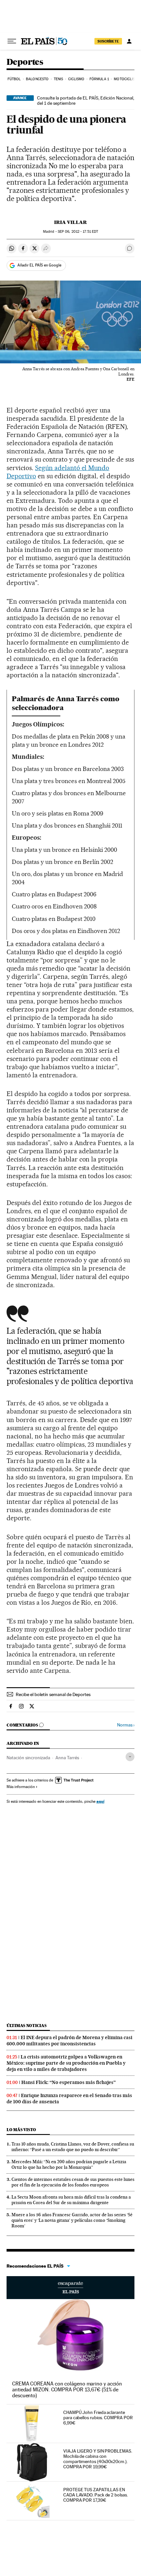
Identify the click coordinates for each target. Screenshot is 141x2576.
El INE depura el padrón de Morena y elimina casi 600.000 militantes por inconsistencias (70, 2041)
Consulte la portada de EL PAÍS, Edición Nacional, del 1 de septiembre (86, 100)
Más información (21, 1787)
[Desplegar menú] (12, 41)
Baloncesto (37, 79)
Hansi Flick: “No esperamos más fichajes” (69, 2082)
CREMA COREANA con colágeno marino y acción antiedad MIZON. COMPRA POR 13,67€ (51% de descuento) (67, 2390)
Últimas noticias (27, 2026)
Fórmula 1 (99, 79)
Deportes (25, 62)
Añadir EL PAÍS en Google (39, 265)
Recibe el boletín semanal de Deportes (53, 1694)
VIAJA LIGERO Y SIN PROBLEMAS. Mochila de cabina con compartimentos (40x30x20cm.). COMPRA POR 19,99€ (98, 2459)
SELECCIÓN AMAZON (70, 2288)
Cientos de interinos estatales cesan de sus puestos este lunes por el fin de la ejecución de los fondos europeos (73, 2182)
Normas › (126, 1725)
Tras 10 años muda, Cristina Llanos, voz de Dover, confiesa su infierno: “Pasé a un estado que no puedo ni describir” (73, 2147)
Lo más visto (21, 2130)
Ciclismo (76, 79)
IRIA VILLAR (70, 222)
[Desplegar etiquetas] (130, 1757)
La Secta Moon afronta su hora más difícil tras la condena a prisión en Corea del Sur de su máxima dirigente (71, 2200)
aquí (100, 1801)
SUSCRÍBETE (108, 41)
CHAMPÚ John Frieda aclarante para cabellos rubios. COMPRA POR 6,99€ (98, 2418)
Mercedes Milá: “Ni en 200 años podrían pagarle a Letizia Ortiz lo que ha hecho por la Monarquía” (69, 2164)
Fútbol (14, 79)
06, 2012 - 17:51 (78, 232)
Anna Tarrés (67, 1758)
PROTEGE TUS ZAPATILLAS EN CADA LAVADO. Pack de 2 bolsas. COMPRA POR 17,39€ (96, 2495)
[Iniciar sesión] (129, 41)
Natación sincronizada (28, 1758)
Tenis (59, 79)
